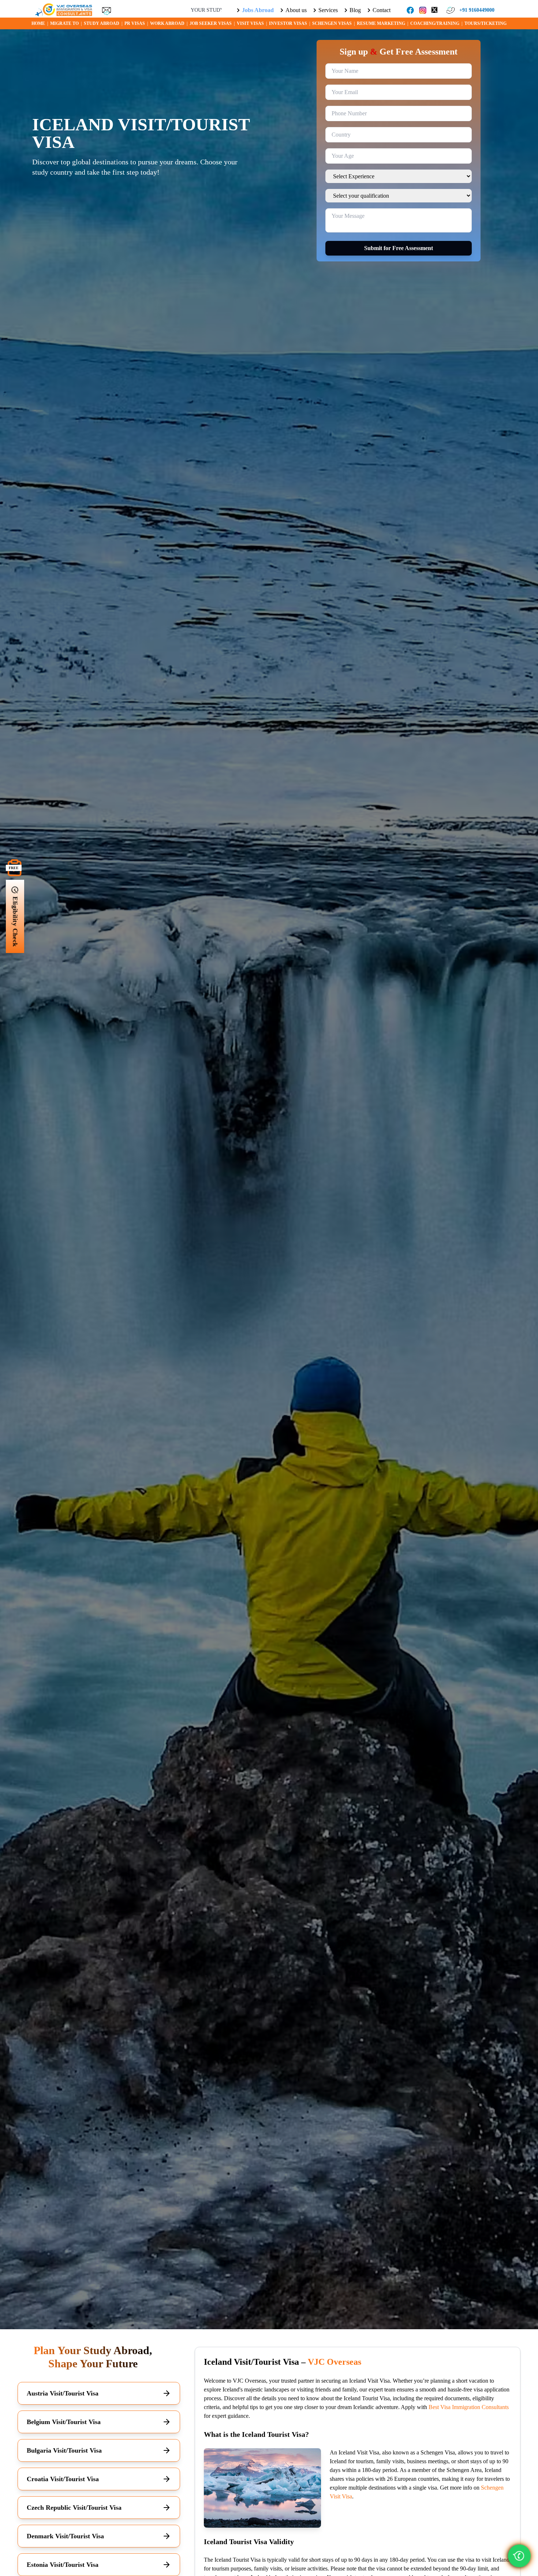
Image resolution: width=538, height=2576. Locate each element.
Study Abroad (102, 23)
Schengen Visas (332, 23)
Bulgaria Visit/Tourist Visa (64, 2450)
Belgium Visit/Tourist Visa (64, 2422)
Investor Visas (288, 23)
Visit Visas (250, 23)
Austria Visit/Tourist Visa (63, 2393)
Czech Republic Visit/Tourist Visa (74, 2508)
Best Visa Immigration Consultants (469, 2407)
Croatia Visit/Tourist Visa (63, 2479)
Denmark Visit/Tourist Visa (65, 2536)
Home (38, 23)
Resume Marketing (381, 23)
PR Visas (135, 23)
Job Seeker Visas (211, 23)
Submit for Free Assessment (399, 248)
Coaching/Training (435, 23)
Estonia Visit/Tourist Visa (63, 2565)
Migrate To (64, 23)
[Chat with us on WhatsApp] (519, 2556)
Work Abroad (167, 23)
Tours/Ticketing (485, 23)
